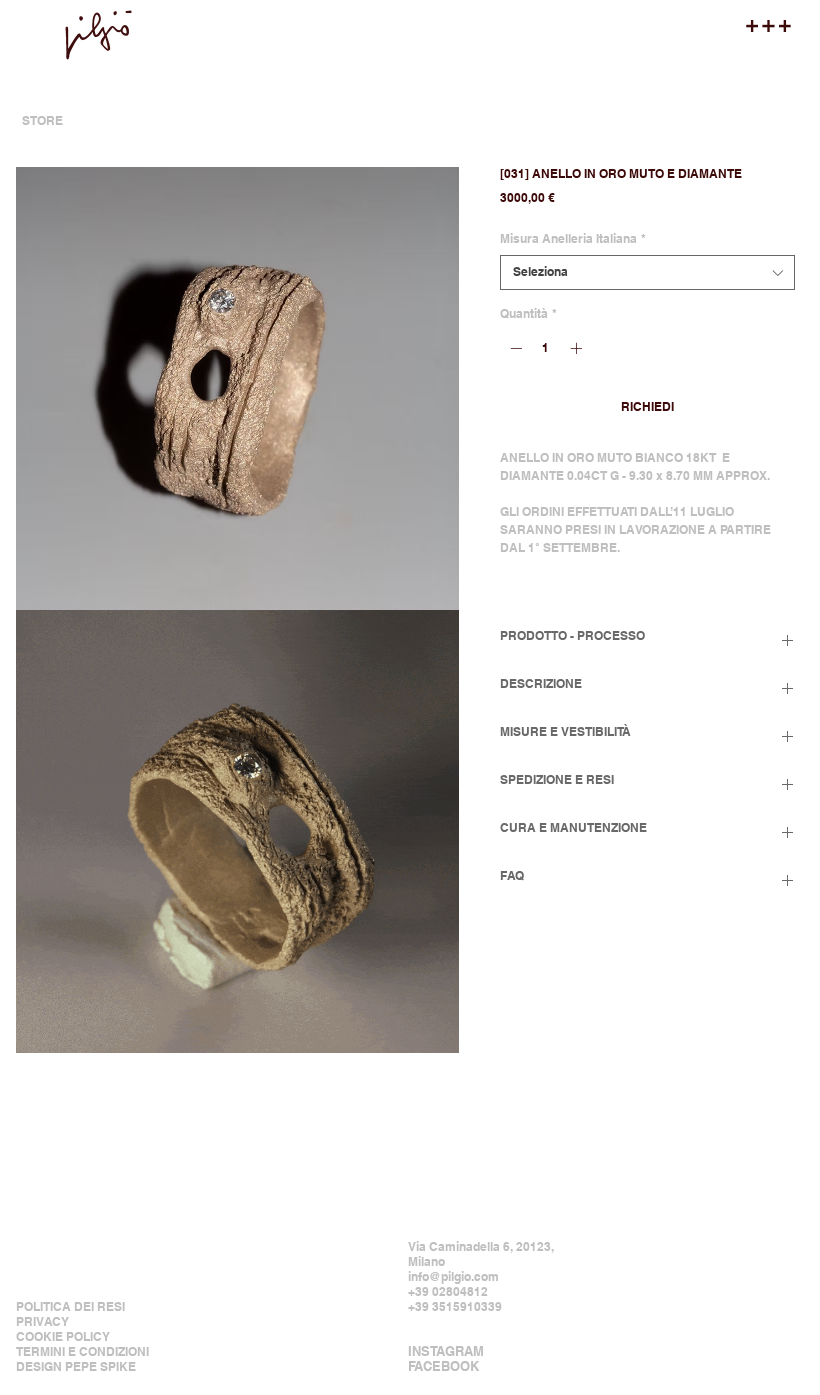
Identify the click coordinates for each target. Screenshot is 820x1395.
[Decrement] (514, 348)
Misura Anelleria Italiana (573, 238)
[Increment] (578, 348)
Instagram (446, 1351)
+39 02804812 (448, 1291)
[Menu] (768, 26)
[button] (237, 388)
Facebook (443, 1366)
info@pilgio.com (453, 1276)
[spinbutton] (546, 348)
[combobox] (647, 272)
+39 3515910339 (455, 1306)
